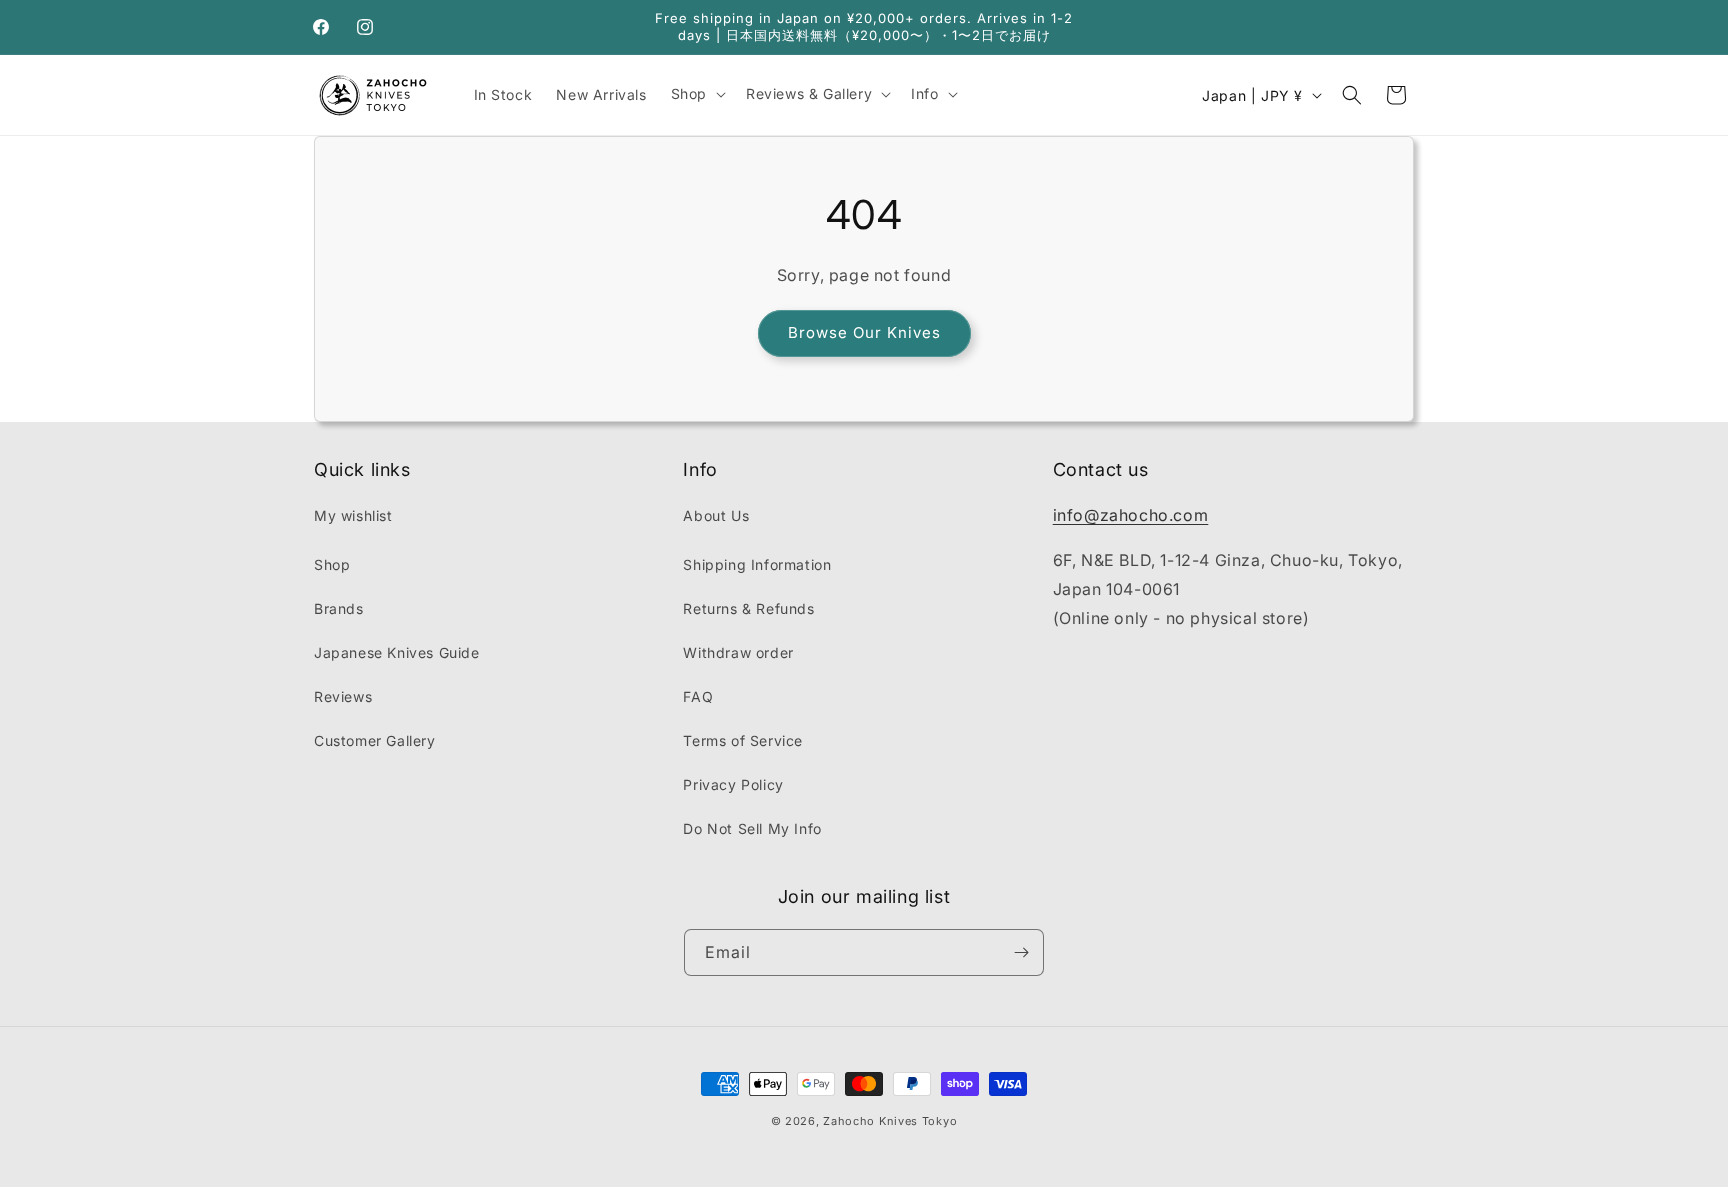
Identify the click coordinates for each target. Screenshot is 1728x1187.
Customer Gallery (375, 740)
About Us (716, 515)
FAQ (698, 696)
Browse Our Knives (864, 332)
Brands (339, 608)
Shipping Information (757, 564)
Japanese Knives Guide (397, 652)
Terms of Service (743, 740)
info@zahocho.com (1131, 515)
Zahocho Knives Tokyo (890, 1121)
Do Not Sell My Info (752, 828)
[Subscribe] (1021, 952)
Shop (332, 564)
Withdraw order (738, 652)
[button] (696, 94)
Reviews (343, 696)
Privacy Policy (733, 784)
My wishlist (353, 515)
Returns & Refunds (748, 608)
